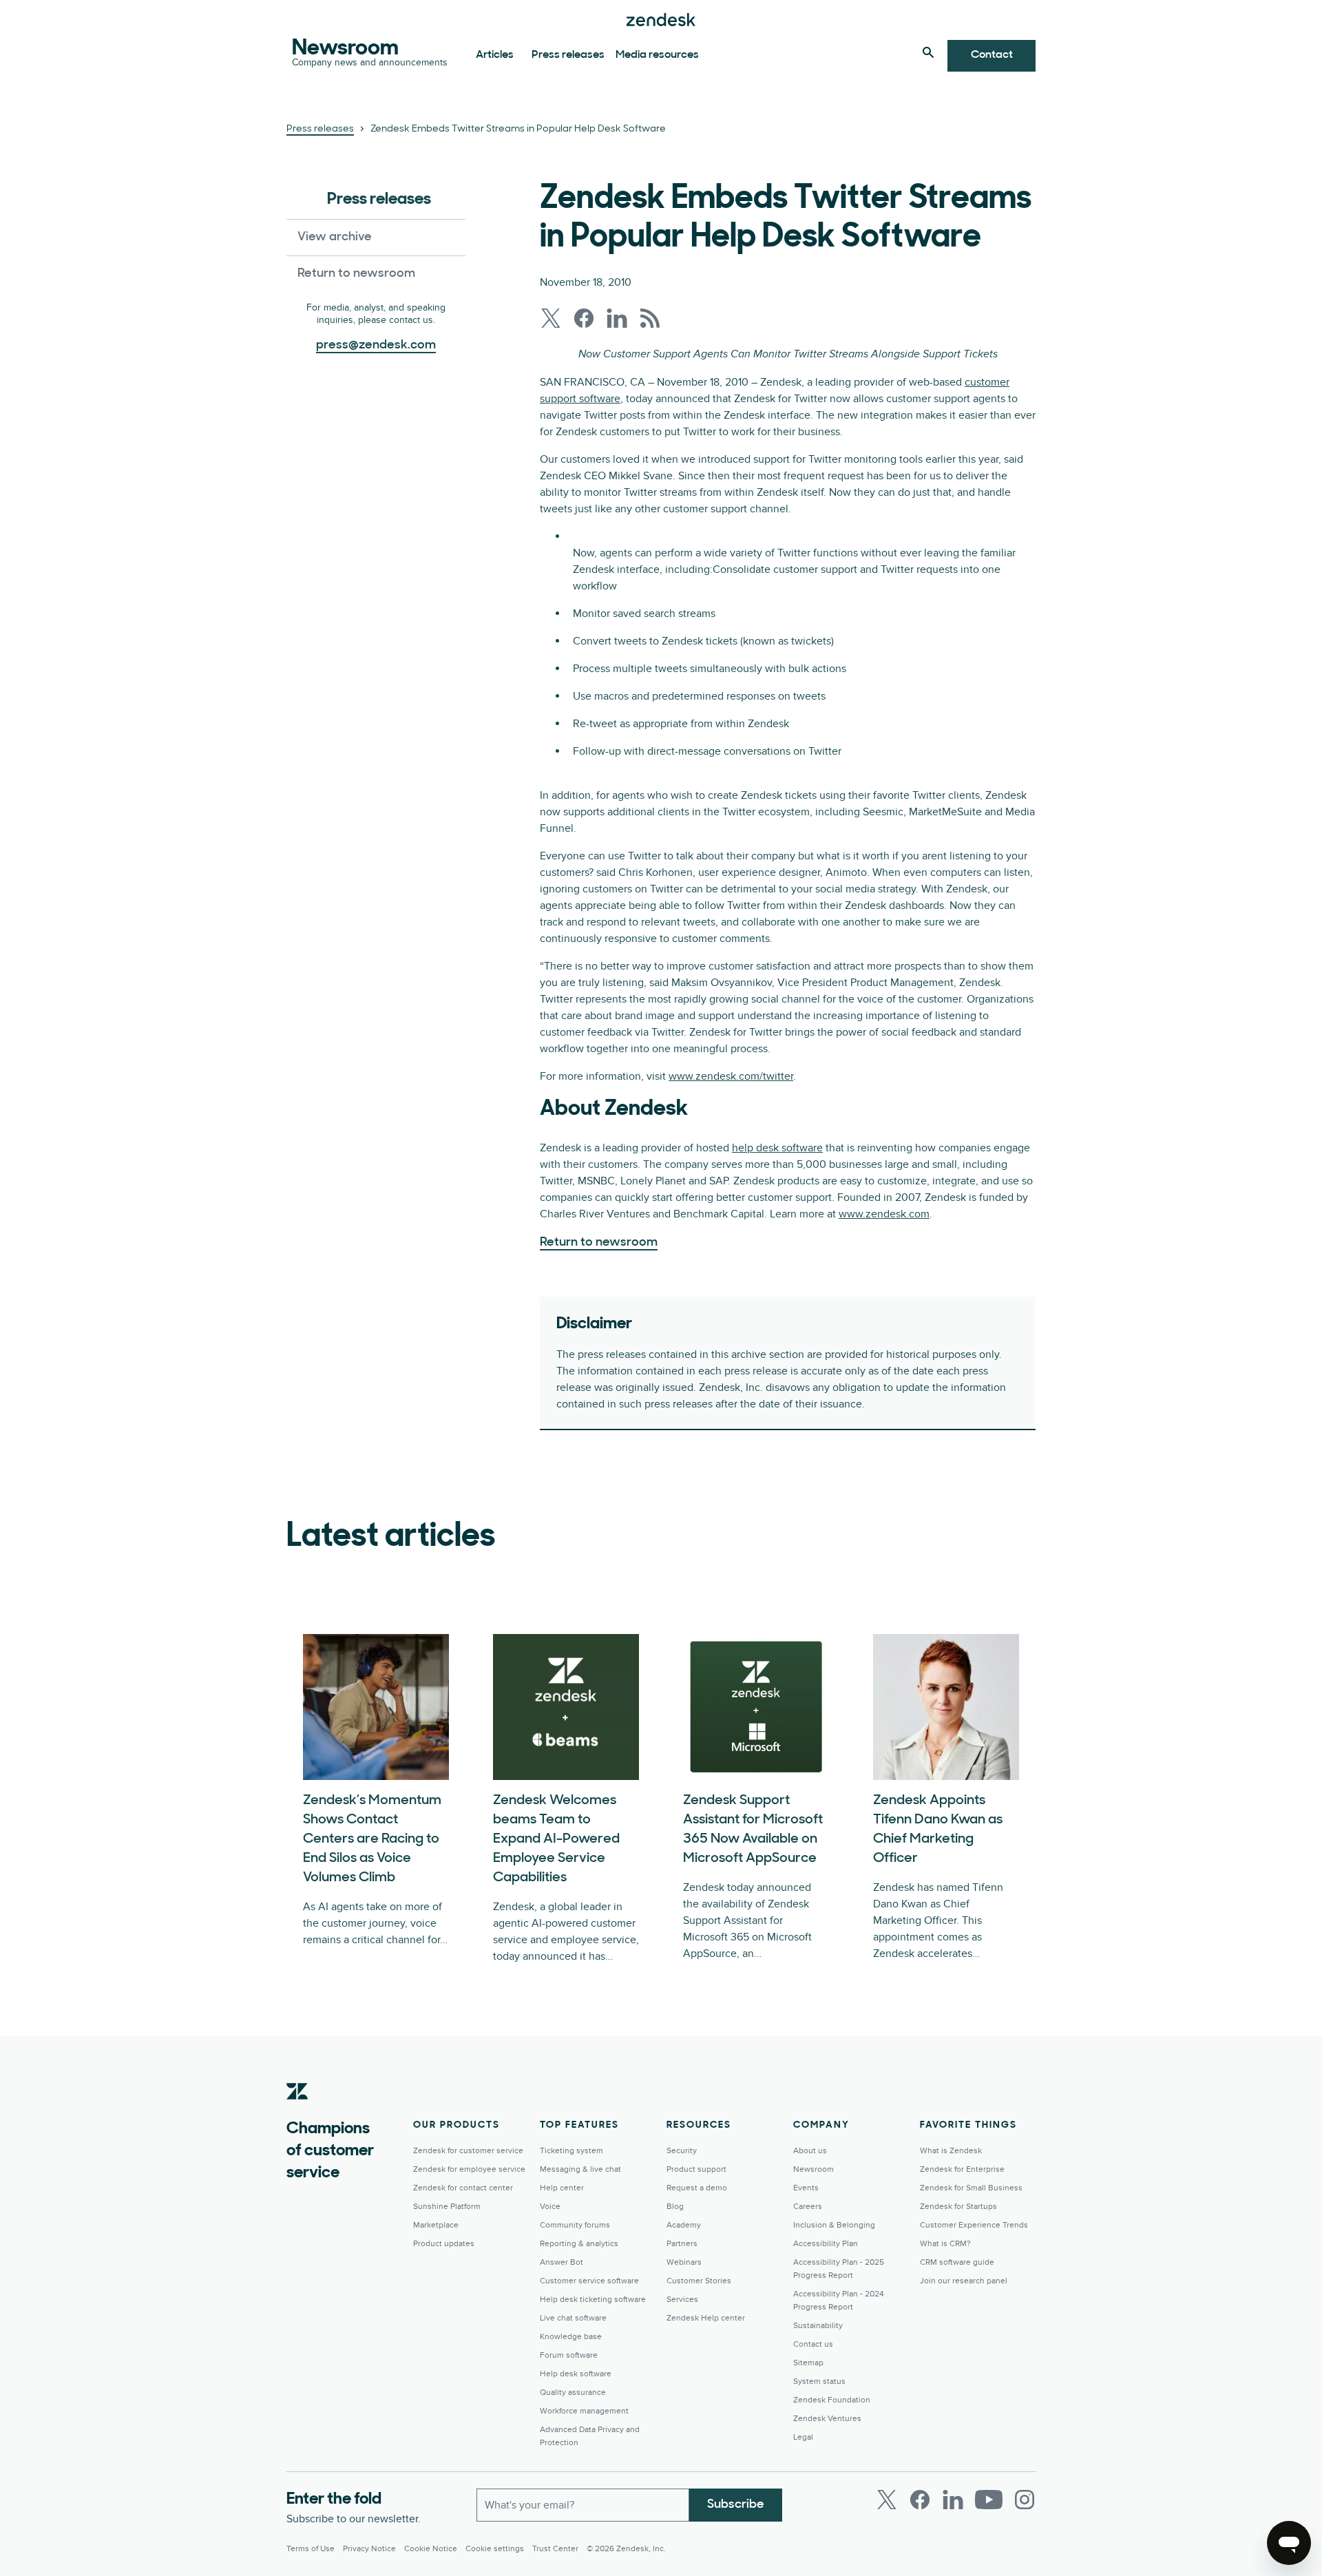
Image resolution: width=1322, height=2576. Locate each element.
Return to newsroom (356, 274)
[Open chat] (1289, 2543)
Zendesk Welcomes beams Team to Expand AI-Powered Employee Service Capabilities (556, 1839)
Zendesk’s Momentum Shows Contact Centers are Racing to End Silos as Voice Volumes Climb (372, 1839)
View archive (335, 238)
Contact (992, 55)
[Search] (928, 52)
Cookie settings (495, 2549)
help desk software (777, 1148)
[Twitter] (887, 2500)
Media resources (657, 55)
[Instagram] (1025, 2500)
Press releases (568, 55)
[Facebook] (920, 2500)
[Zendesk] (297, 2113)
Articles (495, 55)
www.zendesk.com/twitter (731, 1076)
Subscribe (736, 2505)
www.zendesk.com (884, 1214)
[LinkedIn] (953, 2500)
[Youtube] (989, 2500)
